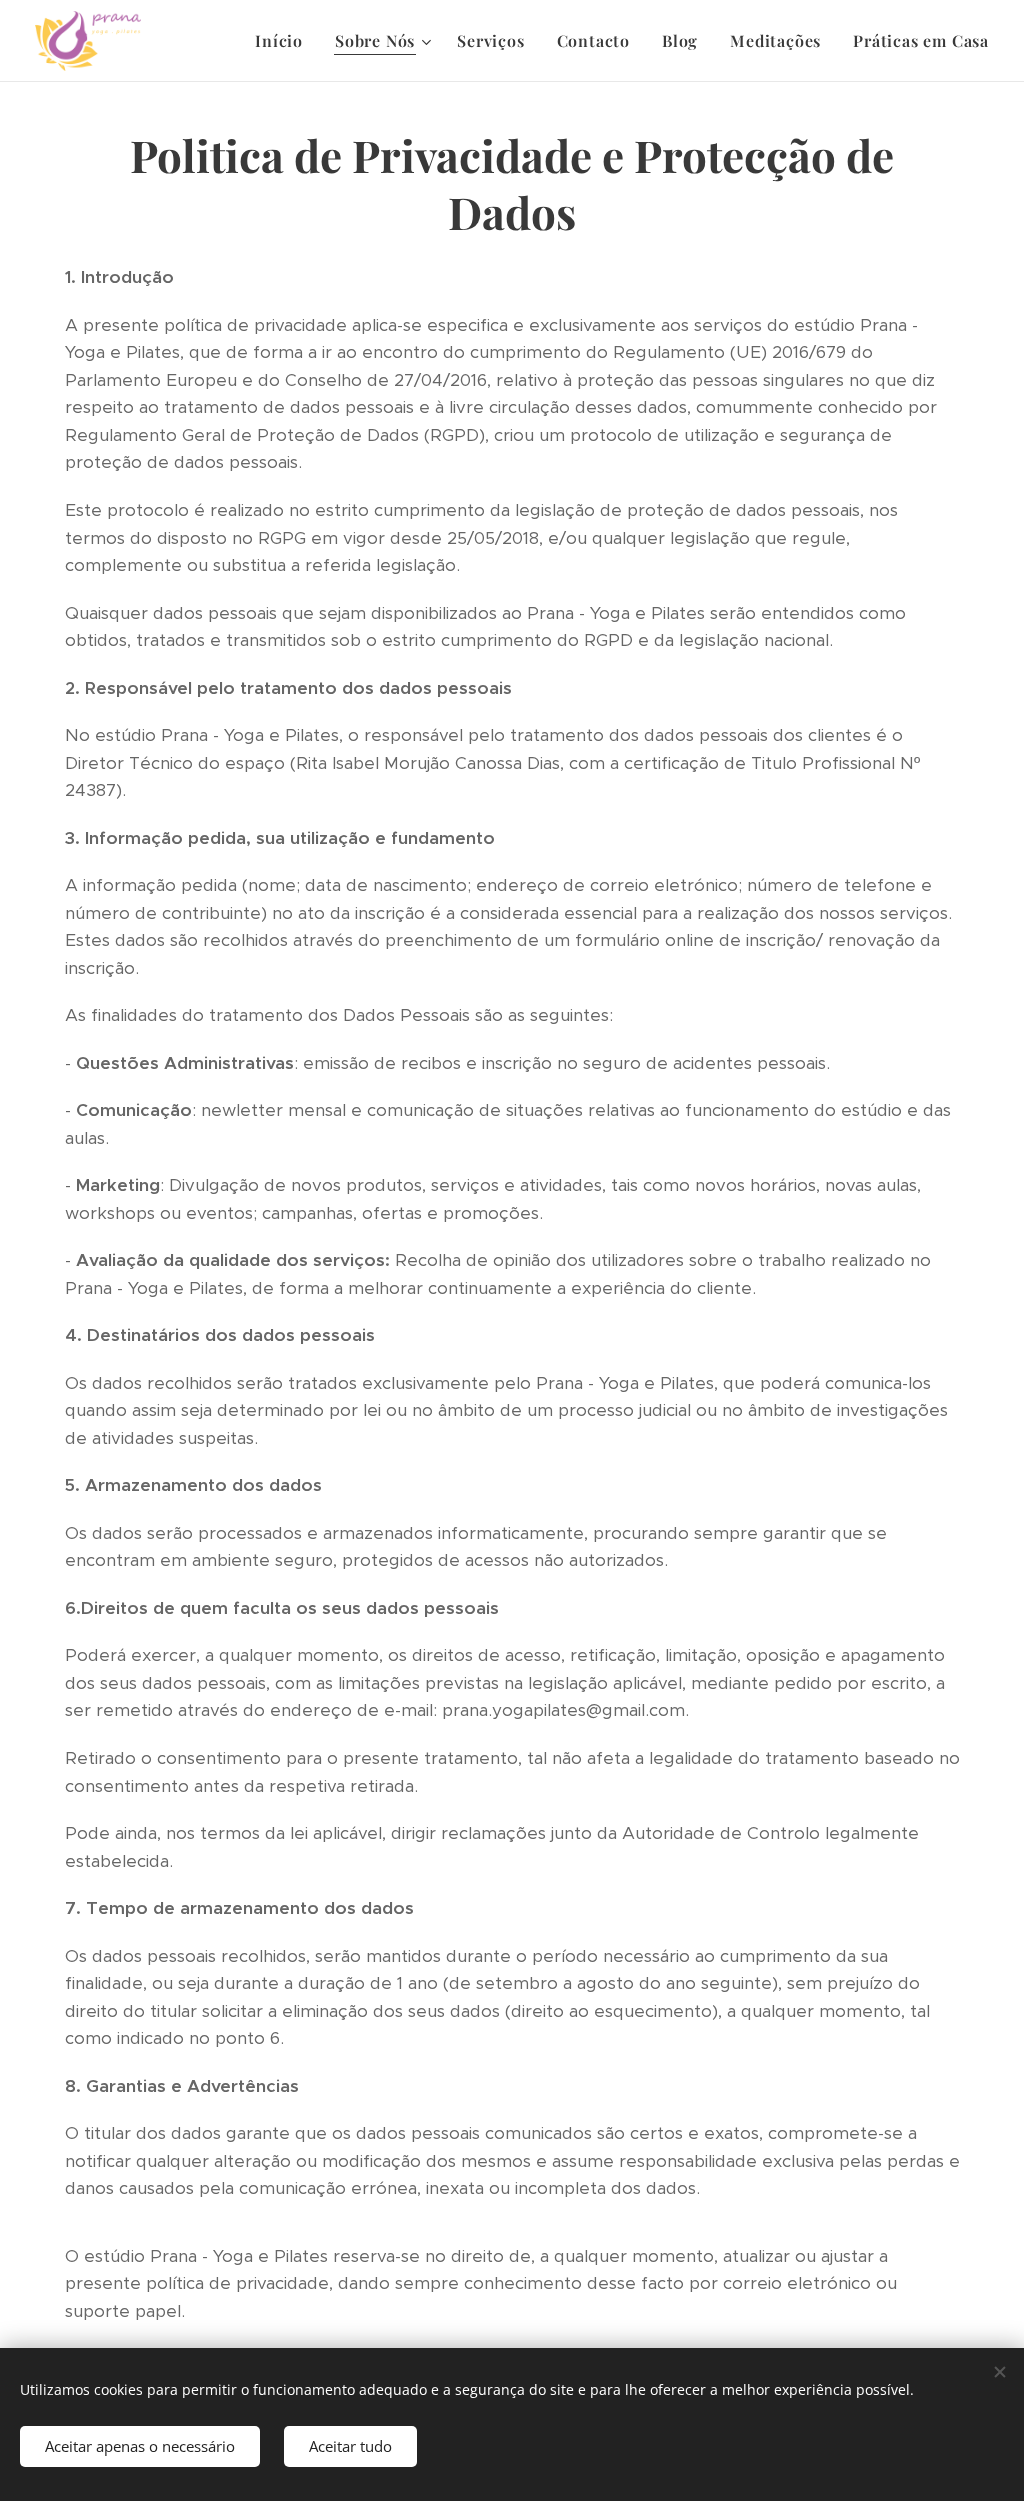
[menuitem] (284, 41)
